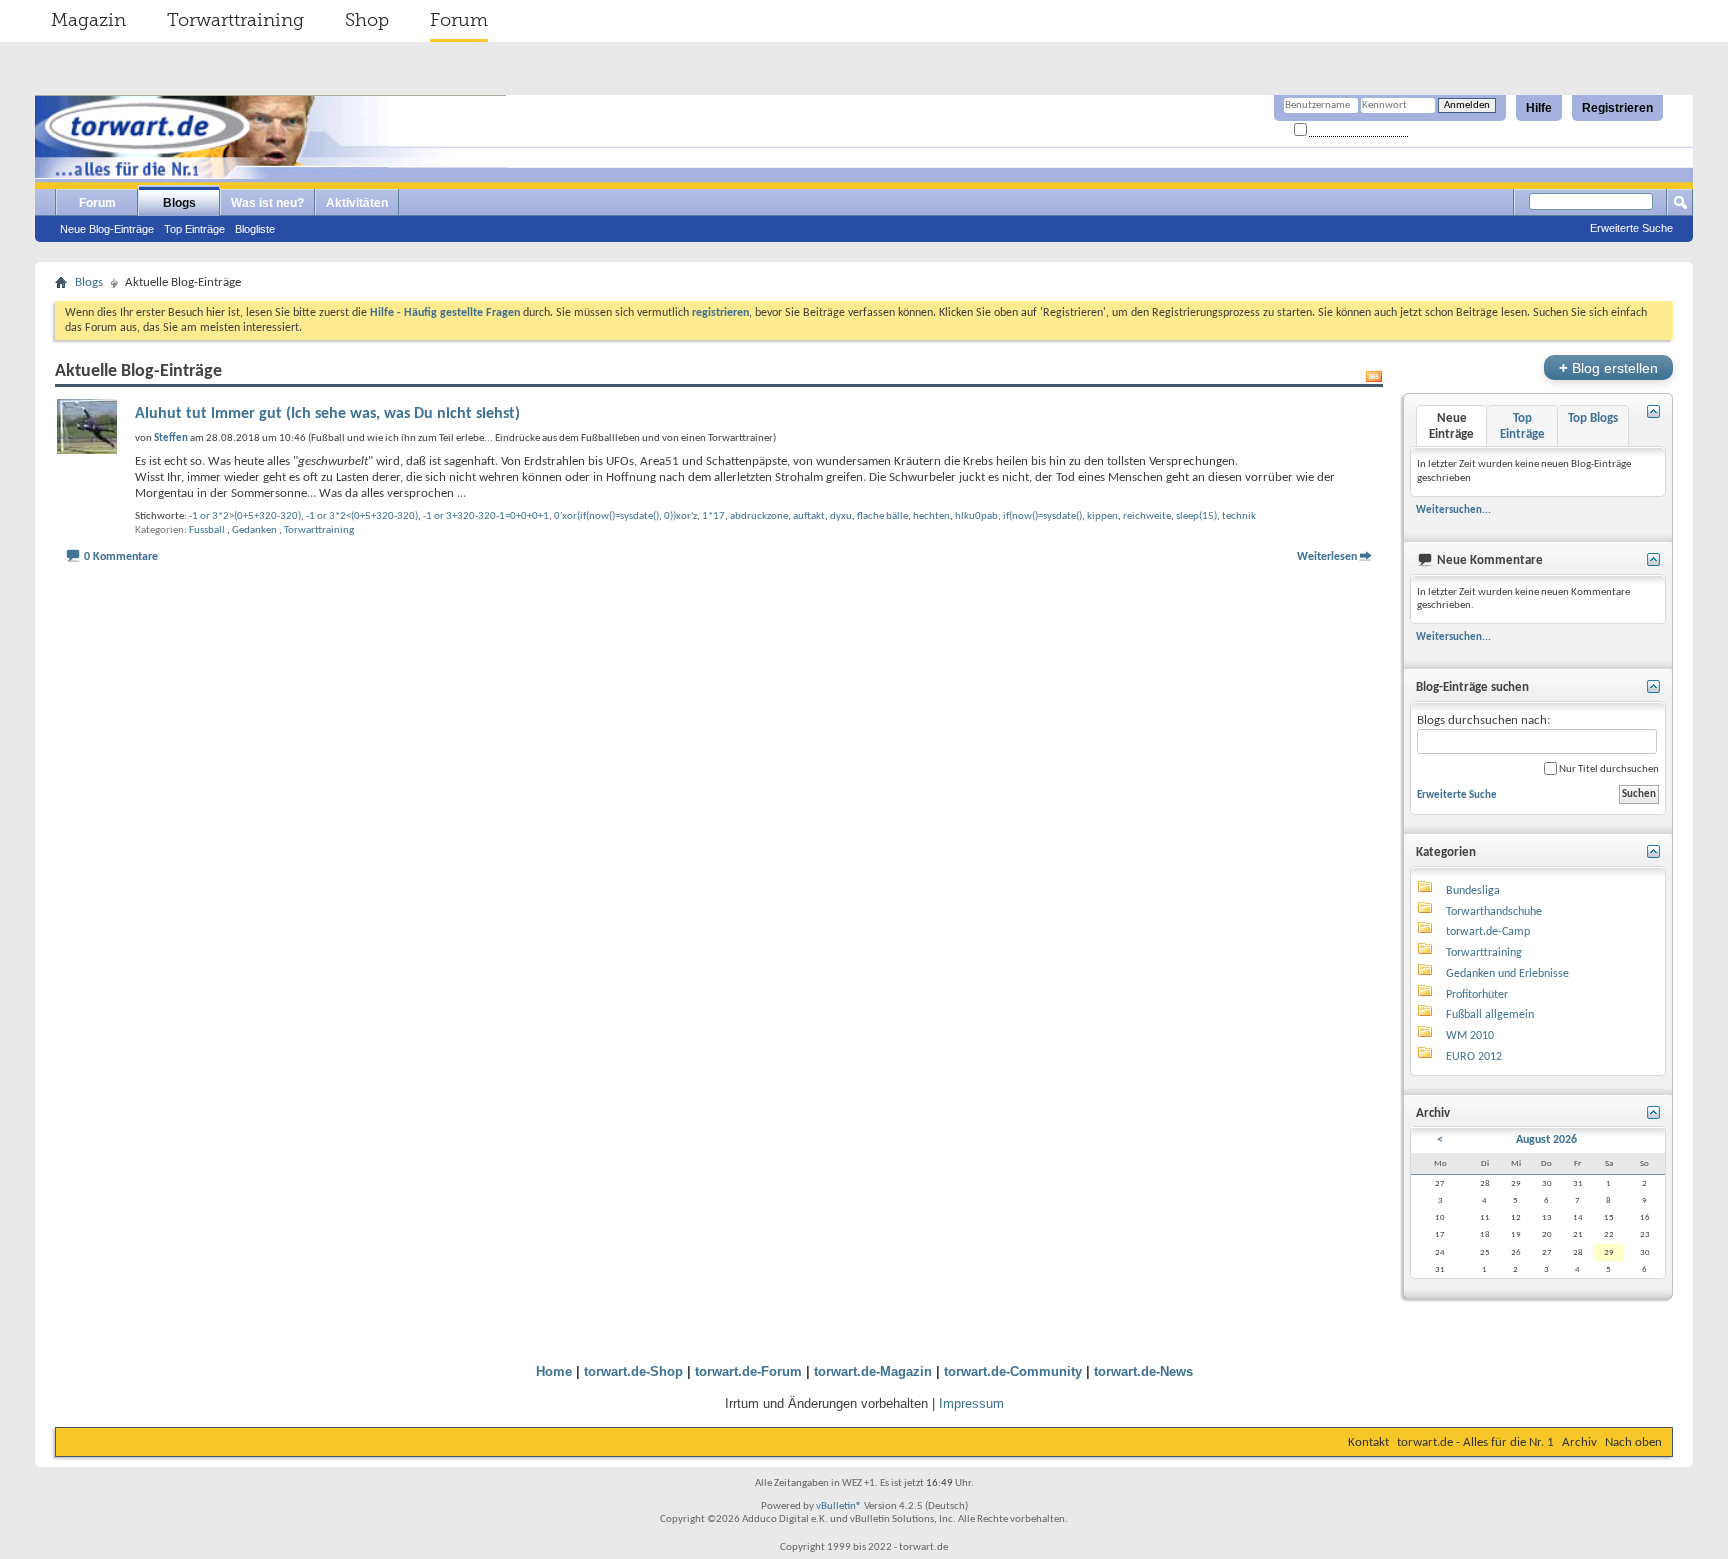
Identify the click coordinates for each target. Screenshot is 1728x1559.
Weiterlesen (1327, 557)
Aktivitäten (357, 203)
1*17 (713, 516)
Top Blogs (1593, 418)
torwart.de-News (1143, 1371)
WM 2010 (1470, 1036)
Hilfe (1539, 108)
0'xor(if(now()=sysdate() (606, 516)
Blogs (179, 203)
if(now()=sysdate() (1042, 516)
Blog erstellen (1608, 367)
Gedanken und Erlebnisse (1507, 974)
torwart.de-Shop (633, 1371)
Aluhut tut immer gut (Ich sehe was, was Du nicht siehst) (327, 414)
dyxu (841, 516)
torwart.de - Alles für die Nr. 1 (1475, 1442)
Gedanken (254, 530)
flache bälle (882, 516)
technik (1239, 516)
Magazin (88, 20)
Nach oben (1633, 1442)
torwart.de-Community (1013, 1371)
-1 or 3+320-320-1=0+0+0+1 (486, 516)
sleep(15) (1196, 516)
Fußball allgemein (1490, 1015)
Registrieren (1617, 108)
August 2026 (1546, 1140)
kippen (1102, 516)
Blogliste (255, 229)
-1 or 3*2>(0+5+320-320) (245, 516)
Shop (367, 20)
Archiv (1579, 1442)
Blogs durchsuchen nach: (1483, 720)
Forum (459, 20)
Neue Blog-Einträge (107, 229)
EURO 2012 (1474, 1057)
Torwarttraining (235, 20)
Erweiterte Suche (1631, 228)
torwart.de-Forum (748, 1371)
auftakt (809, 516)
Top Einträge (194, 229)
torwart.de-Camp (1488, 932)
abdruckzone (759, 516)
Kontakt (1368, 1442)
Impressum (971, 1403)
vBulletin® (839, 1506)
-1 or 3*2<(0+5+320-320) (362, 516)
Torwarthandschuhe (1494, 912)
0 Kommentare (121, 557)
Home (554, 1371)
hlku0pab (976, 516)
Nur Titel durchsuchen (1608, 769)
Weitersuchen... (1453, 510)
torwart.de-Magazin (873, 1371)
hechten (931, 516)
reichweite (1147, 516)
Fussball (207, 530)
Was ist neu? (267, 203)
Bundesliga (1473, 891)
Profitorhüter (1477, 995)
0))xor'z (680, 516)
